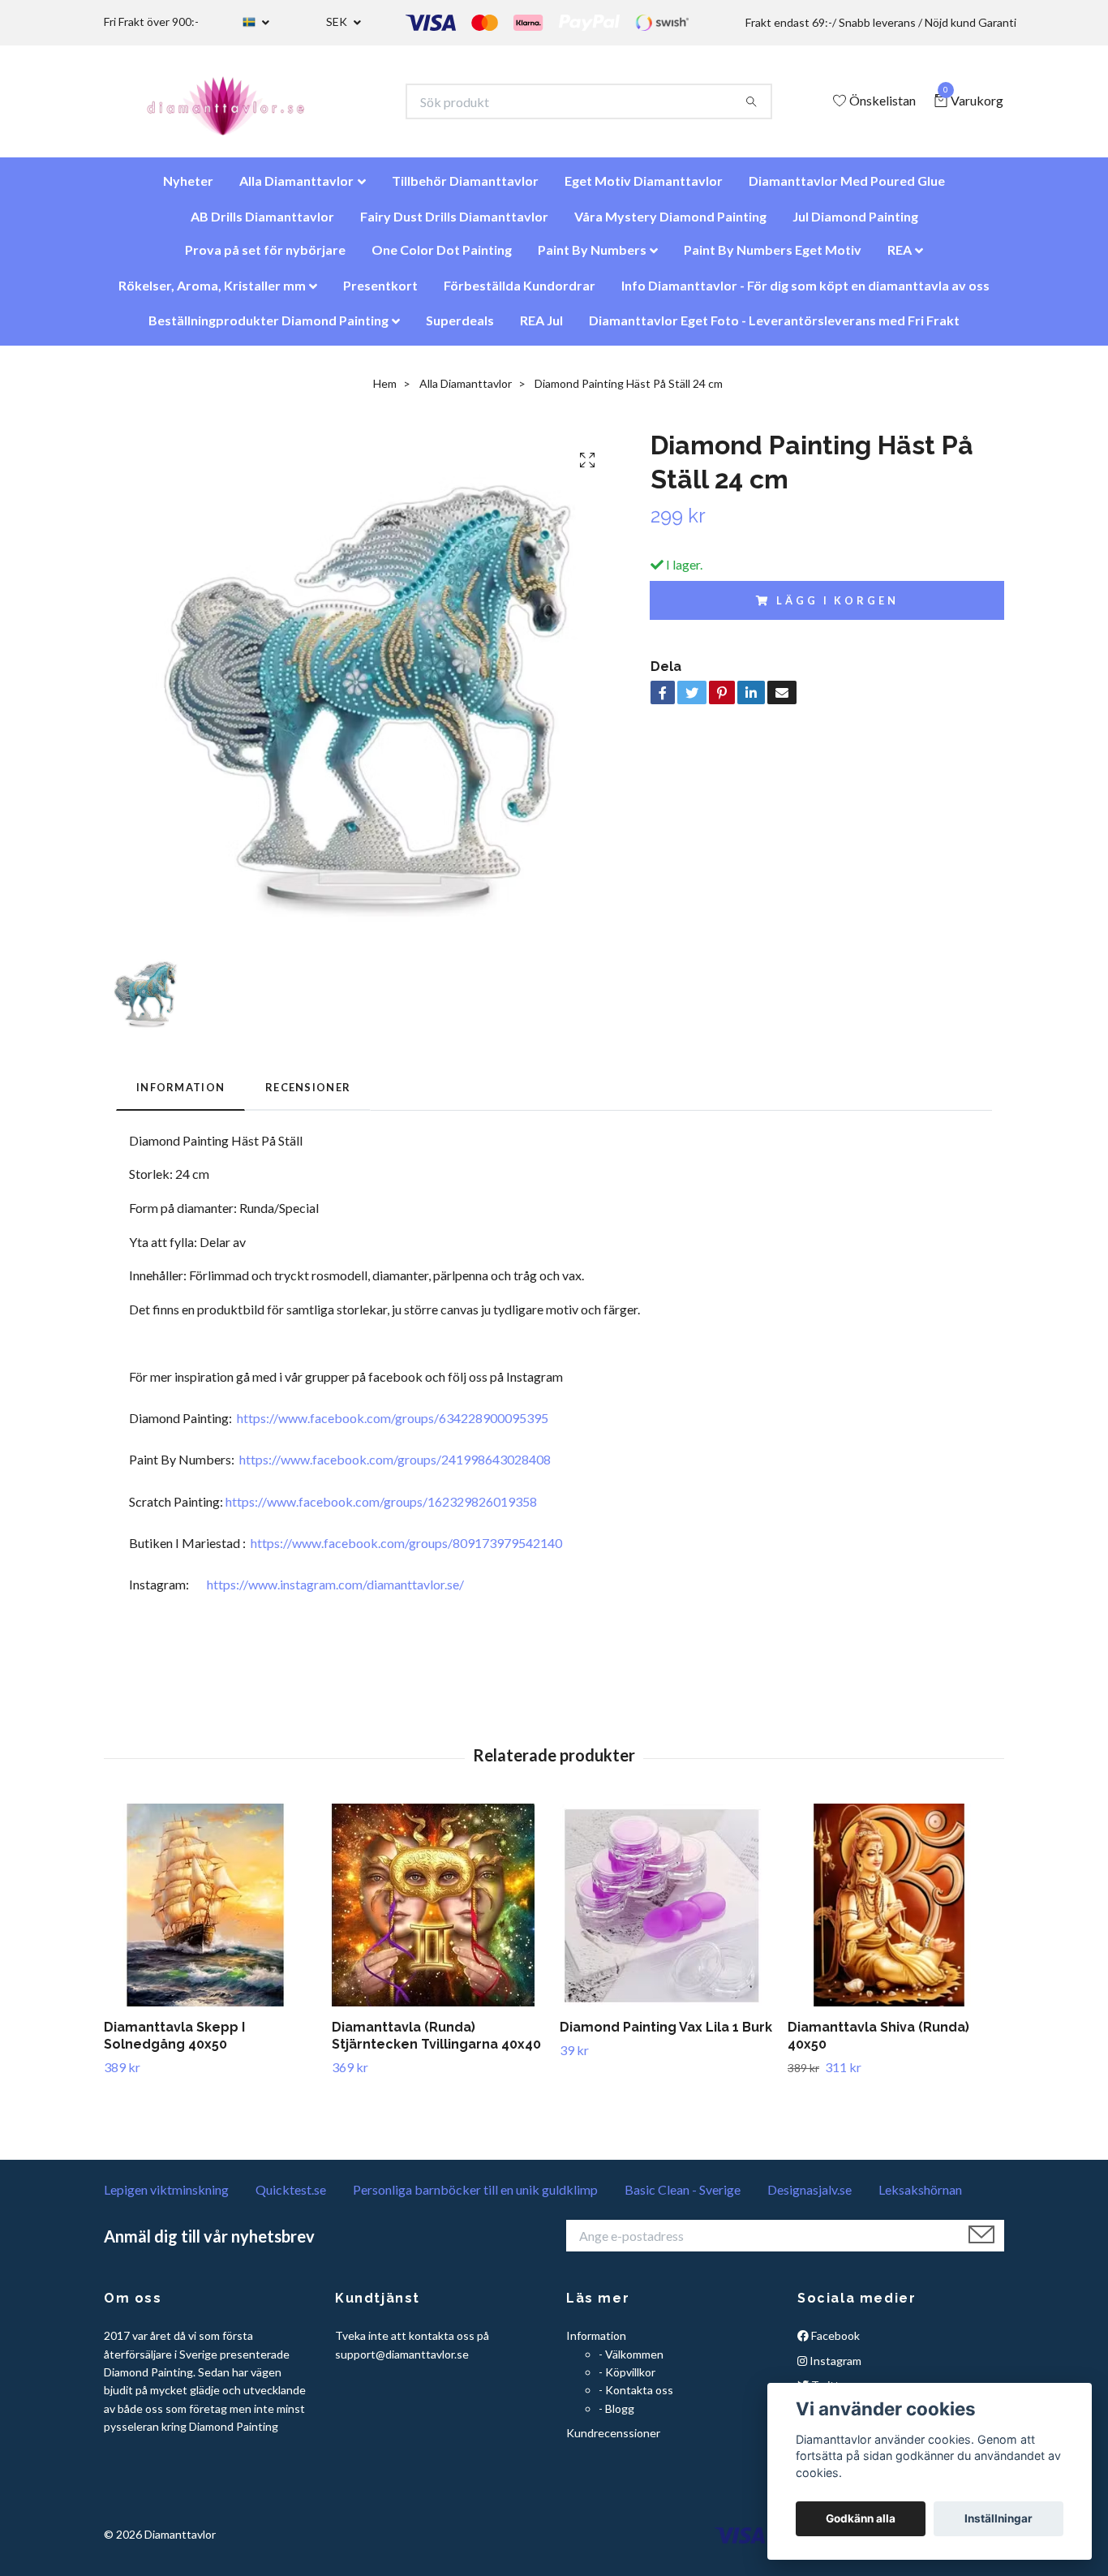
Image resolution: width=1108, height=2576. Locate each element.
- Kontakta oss (636, 2398)
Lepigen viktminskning (166, 2198)
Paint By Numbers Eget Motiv (773, 258)
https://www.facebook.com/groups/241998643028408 (395, 1467)
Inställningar (998, 2518)
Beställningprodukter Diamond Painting (268, 328)
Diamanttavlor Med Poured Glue (847, 189)
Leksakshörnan (920, 2198)
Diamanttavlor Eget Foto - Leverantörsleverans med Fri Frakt (774, 328)
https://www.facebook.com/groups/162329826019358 (381, 1509)
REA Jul (541, 328)
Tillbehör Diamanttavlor (465, 189)
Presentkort (380, 293)
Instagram (834, 2369)
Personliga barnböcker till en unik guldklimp (475, 2198)
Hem (385, 391)
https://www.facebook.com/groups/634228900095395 (393, 1426)
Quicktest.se (291, 2198)
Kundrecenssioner (613, 2441)
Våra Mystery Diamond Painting (670, 224)
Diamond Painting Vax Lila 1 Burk (666, 2035)
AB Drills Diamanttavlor (262, 224)
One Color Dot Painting (442, 258)
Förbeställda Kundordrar (520, 293)
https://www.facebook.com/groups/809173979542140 (406, 1551)
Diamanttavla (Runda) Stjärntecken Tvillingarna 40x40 (436, 2044)
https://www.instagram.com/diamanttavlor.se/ (335, 1592)
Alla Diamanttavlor (296, 189)
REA (900, 258)
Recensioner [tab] (308, 1095)
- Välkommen (631, 2362)
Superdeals (460, 328)
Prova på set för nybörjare (265, 258)
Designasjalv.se (810, 2198)
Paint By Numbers (592, 258)
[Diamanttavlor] (240, 105)
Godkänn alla (861, 2518)
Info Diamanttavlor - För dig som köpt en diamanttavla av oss (805, 293)
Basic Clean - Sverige (683, 2198)
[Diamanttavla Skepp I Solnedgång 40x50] (212, 1913)
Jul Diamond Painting (855, 224)
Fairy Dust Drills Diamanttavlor (454, 224)
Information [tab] (180, 1095)
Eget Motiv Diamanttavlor (644, 189)
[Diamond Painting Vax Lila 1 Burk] (668, 1913)
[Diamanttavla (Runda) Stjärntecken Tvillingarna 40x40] (440, 1913)
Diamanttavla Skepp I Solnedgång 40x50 (174, 2044)
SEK (338, 22)
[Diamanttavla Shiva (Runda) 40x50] (895, 1913)
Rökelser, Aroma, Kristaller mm (212, 293)
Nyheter (188, 189)
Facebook (834, 2344)
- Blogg (616, 2417)
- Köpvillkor (627, 2380)
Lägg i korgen (837, 609)
